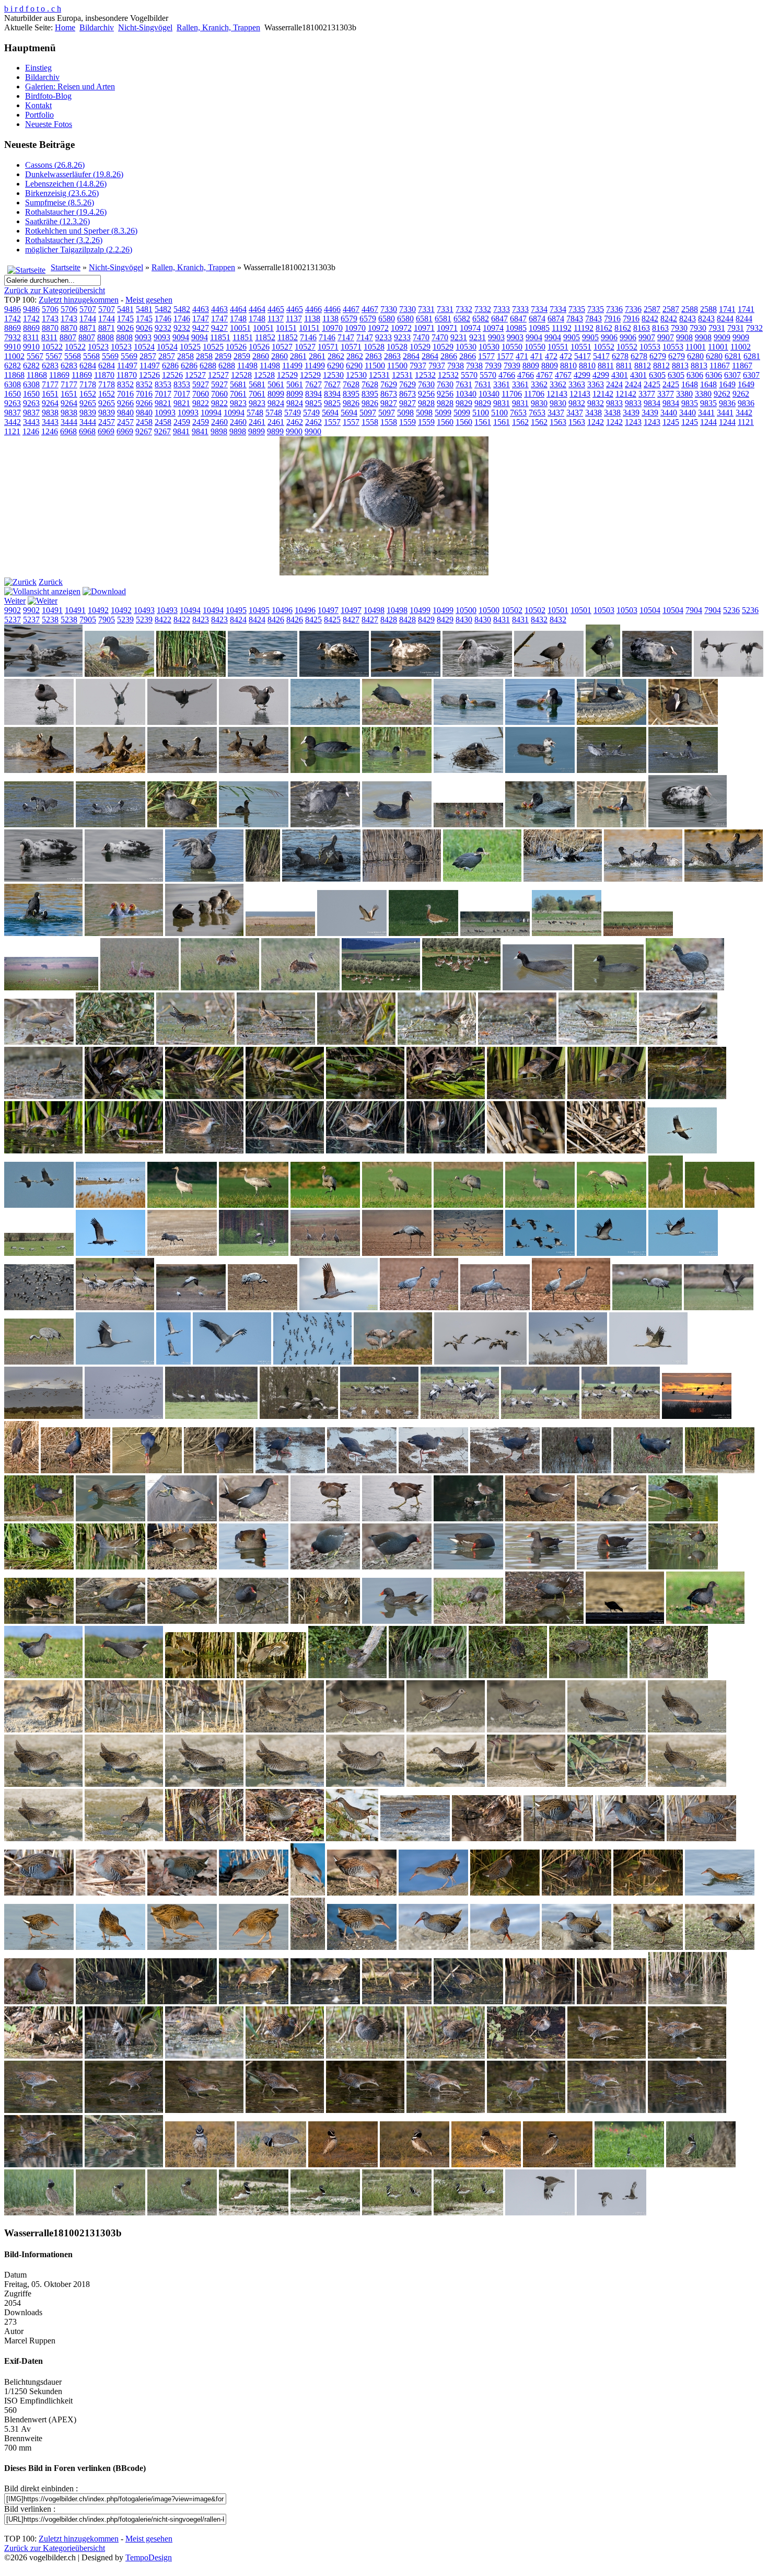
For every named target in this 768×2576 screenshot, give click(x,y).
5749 (293, 413)
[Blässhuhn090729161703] (603, 674)
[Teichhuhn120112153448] (182, 1567)
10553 (650, 347)
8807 (68, 337)
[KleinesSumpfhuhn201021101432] (446, 1151)
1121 (746, 422)
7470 (421, 337)
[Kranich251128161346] (621, 1416)
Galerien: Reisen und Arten (70, 86)
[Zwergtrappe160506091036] (110, 2213)
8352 (125, 384)
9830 (539, 403)
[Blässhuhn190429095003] (482, 879)
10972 (378, 328)
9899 (257, 431)
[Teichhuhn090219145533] (254, 1518)
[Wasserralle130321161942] (648, 1947)
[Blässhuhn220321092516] (563, 879)
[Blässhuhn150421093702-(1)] (39, 824)
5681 (238, 384)
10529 (420, 347)
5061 (276, 384)
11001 (696, 347)
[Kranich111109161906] (540, 1205)
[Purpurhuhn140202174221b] (147, 1470)
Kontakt (38, 105)
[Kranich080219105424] (682, 1151)
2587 (652, 309)
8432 (539, 620)
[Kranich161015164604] (393, 1362)
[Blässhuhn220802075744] (204, 933)
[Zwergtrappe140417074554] (343, 2164)
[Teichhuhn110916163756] (683, 1518)
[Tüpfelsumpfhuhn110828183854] (200, 1675)
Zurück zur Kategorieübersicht (55, 290)
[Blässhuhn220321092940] (643, 879)
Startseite (66, 267)
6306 (695, 375)
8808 (106, 337)
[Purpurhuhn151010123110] (577, 1470)
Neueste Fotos (49, 124)
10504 (650, 610)
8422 (163, 620)
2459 (182, 422)
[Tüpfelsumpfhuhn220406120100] (285, 1838)
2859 (223, 356)
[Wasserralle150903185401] (612, 2001)
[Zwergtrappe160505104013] (39, 2213)
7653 (518, 413)
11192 (562, 328)
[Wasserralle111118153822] (577, 1893)
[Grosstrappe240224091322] (381, 987)
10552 (604, 347)
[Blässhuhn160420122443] (612, 824)
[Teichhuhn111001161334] (110, 1567)
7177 (50, 384)
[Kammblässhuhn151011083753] (685, 987)
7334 (539, 309)
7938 (456, 366)
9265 (88, 403)
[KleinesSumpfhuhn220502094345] (606, 1151)
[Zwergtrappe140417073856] (200, 2164)
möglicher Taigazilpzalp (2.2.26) (79, 250)
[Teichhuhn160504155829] (397, 1621)
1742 (13, 319)
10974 (470, 328)
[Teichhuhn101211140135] (612, 1518)
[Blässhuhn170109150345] (124, 879)
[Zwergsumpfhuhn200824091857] (687, 2056)
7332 (464, 309)
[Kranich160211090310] (647, 1307)
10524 (144, 347)
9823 (238, 403)
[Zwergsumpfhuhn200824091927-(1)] (43, 2110)
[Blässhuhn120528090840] (325, 770)
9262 (722, 394)
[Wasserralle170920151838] (688, 2001)
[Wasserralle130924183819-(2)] (325, 2001)
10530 (466, 347)
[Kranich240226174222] (568, 1362)
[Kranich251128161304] (460, 1416)
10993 (165, 413)
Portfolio (39, 115)
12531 (379, 375)
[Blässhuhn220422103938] (124, 933)
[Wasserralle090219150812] (701, 1838)
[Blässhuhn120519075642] (39, 770)
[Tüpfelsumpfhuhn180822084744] (446, 1784)
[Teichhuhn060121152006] (110, 1518)
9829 (464, 403)
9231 (459, 337)
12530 (333, 375)
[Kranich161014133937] (115, 1362)
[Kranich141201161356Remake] (571, 1307)
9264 (50, 403)
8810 (568, 366)
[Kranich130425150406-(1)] (110, 1253)
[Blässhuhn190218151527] (402, 879)
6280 (695, 356)
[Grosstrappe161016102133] (51, 987)
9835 (690, 403)
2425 (652, 384)
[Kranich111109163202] (666, 1205)
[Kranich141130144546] (325, 1253)
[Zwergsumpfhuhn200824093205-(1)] (687, 2110)
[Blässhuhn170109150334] (43, 879)
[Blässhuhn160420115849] (468, 824)
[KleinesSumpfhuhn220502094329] (526, 1151)
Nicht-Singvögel (145, 27)
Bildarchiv (97, 27)
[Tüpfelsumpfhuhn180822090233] (607, 1784)
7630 (426, 384)
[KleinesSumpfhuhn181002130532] (437, 1042)
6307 (732, 375)
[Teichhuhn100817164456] (468, 1518)
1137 (276, 319)
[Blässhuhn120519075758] (182, 770)
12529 (287, 375)
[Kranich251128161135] (379, 1416)
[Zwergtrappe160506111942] (540, 2213)
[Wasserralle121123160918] (308, 1947)
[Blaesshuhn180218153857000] (43, 674)
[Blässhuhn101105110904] (397, 722)
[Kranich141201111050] (612, 1253)
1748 (238, 319)
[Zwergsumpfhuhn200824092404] (365, 2110)
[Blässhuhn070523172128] (191, 674)
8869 (13, 328)
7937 (418, 366)
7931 (717, 328)
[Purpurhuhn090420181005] (75, 1470)
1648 (690, 384)
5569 (110, 356)
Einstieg (38, 68)
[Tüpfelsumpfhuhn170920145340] (428, 1675)
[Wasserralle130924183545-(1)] (110, 2001)
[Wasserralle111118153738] (505, 1893)
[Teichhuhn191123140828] (625, 1621)
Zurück (51, 582)
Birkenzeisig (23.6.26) (62, 193)
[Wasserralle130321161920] (577, 1947)
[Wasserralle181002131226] (285, 2056)
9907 (647, 337)
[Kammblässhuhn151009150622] (537, 987)
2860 (261, 356)
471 (522, 356)
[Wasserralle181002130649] (124, 2056)
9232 (163, 328)
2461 (257, 422)
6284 (88, 366)
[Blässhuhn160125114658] (325, 824)
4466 (313, 309)
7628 (351, 384)
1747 (201, 319)
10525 (190, 347)
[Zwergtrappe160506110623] (325, 2213)
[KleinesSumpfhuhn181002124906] (195, 1042)
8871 (88, 328)
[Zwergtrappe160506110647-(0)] (397, 2213)
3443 (31, 422)
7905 (88, 620)
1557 (332, 422)
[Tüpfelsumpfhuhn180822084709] (204, 1784)
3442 (744, 413)
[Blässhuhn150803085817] (182, 824)
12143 (557, 394)
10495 (236, 610)
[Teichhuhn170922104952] (544, 1621)
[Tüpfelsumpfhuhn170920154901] (508, 1675)
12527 (195, 375)
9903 (496, 337)
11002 (741, 347)
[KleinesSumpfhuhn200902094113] (124, 1096)
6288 (208, 366)
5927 (201, 384)
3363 (577, 384)
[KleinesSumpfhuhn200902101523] (43, 1151)
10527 (282, 347)
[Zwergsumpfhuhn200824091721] (607, 2056)
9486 (13, 309)
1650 (13, 394)
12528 (241, 375)
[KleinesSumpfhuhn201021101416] (365, 1151)
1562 (520, 422)
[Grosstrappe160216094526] (495, 933)
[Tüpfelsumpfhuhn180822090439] (687, 1784)
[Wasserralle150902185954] (540, 2001)
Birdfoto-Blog (48, 96)
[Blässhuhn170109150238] (688, 824)
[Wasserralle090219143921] (558, 1838)
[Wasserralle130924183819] (254, 2001)
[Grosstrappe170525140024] (220, 987)
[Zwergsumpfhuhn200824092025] (124, 2110)
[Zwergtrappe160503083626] (701, 2164)
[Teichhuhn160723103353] (468, 1621)
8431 (502, 620)
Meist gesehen (149, 300)
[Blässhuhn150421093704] (110, 824)
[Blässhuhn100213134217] (254, 722)
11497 (127, 366)
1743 (50, 319)
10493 (144, 610)
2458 (144, 422)
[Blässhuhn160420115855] (540, 824)
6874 (537, 319)
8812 (643, 366)
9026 (125, 328)
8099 (276, 394)
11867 (720, 366)
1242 (596, 422)
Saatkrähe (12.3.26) (57, 221)
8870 (50, 328)
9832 (577, 403)
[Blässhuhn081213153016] (334, 674)
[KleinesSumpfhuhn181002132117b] (43, 1096)
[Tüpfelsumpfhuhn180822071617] (43, 1730)
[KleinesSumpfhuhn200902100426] (365, 1096)
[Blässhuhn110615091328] (540, 722)
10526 (236, 347)
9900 (294, 431)
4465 (276, 309)
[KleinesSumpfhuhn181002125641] (356, 1042)
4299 (582, 375)
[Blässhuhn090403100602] (549, 674)
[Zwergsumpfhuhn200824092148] (204, 2110)
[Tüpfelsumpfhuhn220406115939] (204, 1838)
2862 (336, 356)
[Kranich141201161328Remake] (419, 1307)
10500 (466, 610)
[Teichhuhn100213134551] (397, 1518)
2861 (298, 356)
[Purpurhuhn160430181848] (720, 1470)
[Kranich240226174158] (480, 1362)
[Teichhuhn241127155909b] (43, 1675)
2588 (690, 309)
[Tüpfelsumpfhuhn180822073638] (285, 1730)
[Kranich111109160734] (468, 1205)
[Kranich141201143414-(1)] (191, 1307)
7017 (163, 394)
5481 (125, 309)
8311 (31, 337)
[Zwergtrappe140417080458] (558, 2164)
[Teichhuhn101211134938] (540, 1518)
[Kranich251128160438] (211, 1416)
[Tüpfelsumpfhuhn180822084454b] (446, 1730)
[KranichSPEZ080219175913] (697, 1416)
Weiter (15, 601)
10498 (374, 610)
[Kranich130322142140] (39, 1253)
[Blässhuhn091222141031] (657, 674)
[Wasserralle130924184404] (468, 2001)
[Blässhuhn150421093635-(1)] (683, 770)
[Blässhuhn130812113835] (540, 770)
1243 (633, 422)
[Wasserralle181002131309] (446, 2056)
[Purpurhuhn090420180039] (21, 1470)
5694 (330, 413)
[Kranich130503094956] (182, 1253)
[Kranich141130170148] (397, 1253)
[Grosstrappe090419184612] (352, 933)
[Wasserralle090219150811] (630, 1838)
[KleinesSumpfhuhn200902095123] (285, 1096)
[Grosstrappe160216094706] (567, 933)
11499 (292, 366)
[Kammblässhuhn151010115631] (609, 987)
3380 (684, 394)
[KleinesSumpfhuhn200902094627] (204, 1096)
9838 (50, 413)
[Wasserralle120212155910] (110, 1947)
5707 (88, 309)
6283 (50, 366)
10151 (286, 328)
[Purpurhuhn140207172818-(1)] (219, 1470)
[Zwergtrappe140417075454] (486, 2164)
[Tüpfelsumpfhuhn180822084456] (526, 1730)
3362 (539, 384)
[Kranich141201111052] (683, 1253)
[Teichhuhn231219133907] (705, 1621)
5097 (368, 413)
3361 (502, 384)
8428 (389, 620)
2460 (219, 422)
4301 (620, 375)
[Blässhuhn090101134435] (406, 674)
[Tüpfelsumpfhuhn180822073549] (204, 1730)
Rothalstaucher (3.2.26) (64, 240)
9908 (684, 337)
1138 (312, 319)
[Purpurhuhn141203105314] (505, 1470)
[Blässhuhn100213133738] (729, 674)
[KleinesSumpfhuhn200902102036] (124, 1151)
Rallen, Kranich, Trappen (218, 27)
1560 (445, 422)
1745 (125, 319)
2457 (107, 422)
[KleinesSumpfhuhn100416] (39, 1042)
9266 (125, 403)
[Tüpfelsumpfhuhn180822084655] (43, 1784)
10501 (558, 610)
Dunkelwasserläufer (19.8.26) (74, 174)
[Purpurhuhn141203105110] (362, 1470)
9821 (163, 403)
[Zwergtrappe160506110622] (254, 2213)
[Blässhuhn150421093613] (612, 770)
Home (65, 27)
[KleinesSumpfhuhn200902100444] (526, 1096)
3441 (706, 413)
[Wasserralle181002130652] (204, 2056)
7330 (389, 309)
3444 (69, 422)
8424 (238, 620)
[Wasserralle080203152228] (487, 1838)
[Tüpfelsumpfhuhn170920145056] (347, 1675)
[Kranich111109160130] (325, 1205)
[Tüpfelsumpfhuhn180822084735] (285, 1784)
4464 (238, 309)
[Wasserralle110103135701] (254, 1893)
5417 (583, 356)
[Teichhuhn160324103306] (254, 1621)
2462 (295, 422)
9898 (219, 431)
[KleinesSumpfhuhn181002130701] (517, 1042)
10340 (466, 394)
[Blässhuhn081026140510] (263, 674)
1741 (727, 309)
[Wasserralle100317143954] (110, 1893)
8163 (642, 328)
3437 (556, 413)
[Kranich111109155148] (182, 1205)
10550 (512, 347)
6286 (170, 366)
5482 (163, 309)
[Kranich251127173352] (124, 1416)
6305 (657, 375)
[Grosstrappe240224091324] (461, 987)
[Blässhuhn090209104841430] (477, 674)
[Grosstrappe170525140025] (300, 987)
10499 (420, 610)
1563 (558, 422)
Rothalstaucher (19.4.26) (66, 212)
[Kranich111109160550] (397, 1205)
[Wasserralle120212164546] (182, 1947)
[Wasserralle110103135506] (182, 1893)
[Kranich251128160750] (299, 1416)
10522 (52, 347)
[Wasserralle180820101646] (43, 2056)
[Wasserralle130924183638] (182, 2001)
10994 (211, 413)
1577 (486, 356)
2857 (148, 356)
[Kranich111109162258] (612, 1205)
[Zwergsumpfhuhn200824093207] (43, 2164)
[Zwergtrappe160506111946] (612, 2213)
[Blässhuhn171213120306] (321, 879)
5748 (255, 413)
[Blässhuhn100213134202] (110, 722)
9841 (181, 431)
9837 (13, 413)
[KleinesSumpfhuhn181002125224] (276, 1042)
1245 (671, 422)
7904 (694, 610)
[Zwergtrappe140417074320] (271, 2164)
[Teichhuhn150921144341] (182, 1621)
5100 (481, 413)
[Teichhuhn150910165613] (683, 1567)
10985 (516, 328)
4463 (201, 309)
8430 (464, 620)
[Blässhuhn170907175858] (263, 879)
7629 (389, 384)
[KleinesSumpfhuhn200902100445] (607, 1096)
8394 (313, 394)
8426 (276, 620)
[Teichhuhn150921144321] (110, 1621)
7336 (614, 309)
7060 (201, 394)
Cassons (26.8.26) (55, 165)
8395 (351, 394)
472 (551, 356)
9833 (614, 403)
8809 (531, 366)
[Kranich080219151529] (110, 1205)
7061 (238, 394)
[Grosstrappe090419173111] (280, 933)
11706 (512, 394)
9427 (201, 328)
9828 (426, 403)
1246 (31, 431)
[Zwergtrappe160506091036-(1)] (182, 2213)
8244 (725, 319)
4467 (351, 309)
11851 (220, 337)
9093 (143, 337)
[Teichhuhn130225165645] (468, 1567)
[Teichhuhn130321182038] (612, 1567)
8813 (680, 366)
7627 (313, 384)
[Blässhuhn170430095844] (204, 879)
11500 (375, 366)
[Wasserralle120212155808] (39, 1947)
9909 (722, 337)
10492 (98, 610)
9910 (13, 347)
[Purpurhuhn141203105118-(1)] (433, 1470)
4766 (507, 375)
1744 (88, 319)
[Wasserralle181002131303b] (384, 573)
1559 (408, 422)
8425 (313, 620)
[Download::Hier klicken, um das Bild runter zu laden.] (104, 591)
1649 (727, 384)
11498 (247, 366)
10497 (328, 610)
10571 (328, 347)
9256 (426, 394)
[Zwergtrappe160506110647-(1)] (468, 2213)
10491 (52, 610)
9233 (383, 337)
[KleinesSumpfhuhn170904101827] (115, 1042)
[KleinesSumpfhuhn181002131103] (598, 1042)
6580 (387, 319)
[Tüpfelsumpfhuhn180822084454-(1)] (365, 1730)
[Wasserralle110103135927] (362, 1893)
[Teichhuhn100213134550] (325, 1518)
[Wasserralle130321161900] (505, 1947)
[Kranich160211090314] (719, 1307)
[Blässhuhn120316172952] (612, 722)
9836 (727, 403)
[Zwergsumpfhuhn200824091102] (526, 2056)
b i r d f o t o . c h (33, 9)
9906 (609, 337)
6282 (13, 366)
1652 (88, 394)
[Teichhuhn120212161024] (254, 1567)
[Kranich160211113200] (39, 1362)
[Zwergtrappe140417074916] (415, 2164)
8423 (201, 620)
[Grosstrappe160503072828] (638, 933)
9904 (534, 337)
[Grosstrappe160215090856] (423, 933)
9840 (125, 413)
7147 (346, 337)
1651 (50, 394)
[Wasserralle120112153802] (720, 1893)
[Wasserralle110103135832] (308, 1893)
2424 (614, 384)
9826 (351, 403)
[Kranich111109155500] (254, 1205)
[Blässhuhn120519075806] (254, 770)
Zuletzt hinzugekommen (79, 300)
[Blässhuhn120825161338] (397, 770)
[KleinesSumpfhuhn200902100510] (687, 1096)
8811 (606, 366)
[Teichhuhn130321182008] (540, 1567)
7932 (754, 328)
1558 (370, 422)
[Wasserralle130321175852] (39, 2001)
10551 (558, 347)
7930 (679, 328)
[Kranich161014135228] (232, 1362)
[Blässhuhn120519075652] (110, 770)
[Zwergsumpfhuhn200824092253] (285, 2110)
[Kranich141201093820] (468, 1253)
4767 (544, 375)
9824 (276, 403)
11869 (59, 375)
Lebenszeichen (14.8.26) (66, 184)
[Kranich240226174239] (648, 1362)
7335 (577, 309)
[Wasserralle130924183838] (397, 2001)
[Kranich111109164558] (720, 1205)
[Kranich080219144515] (39, 1205)
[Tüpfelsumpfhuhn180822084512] (607, 1730)
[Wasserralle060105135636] (352, 1838)
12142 (603, 394)
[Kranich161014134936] (173, 1362)
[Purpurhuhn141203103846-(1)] (290, 1470)
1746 (163, 319)
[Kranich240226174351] (43, 1416)
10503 (604, 610)
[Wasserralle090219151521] (39, 1893)
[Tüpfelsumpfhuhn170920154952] (588, 1675)
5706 (50, 309)
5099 (443, 413)
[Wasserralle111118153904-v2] (648, 1893)
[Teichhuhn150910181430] (39, 1621)
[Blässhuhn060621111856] (119, 674)
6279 (658, 356)
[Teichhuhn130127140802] (325, 1567)
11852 (265, 337)
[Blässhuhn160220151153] (397, 824)
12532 (425, 375)
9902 (13, 610)
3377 (647, 394)
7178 (88, 384)
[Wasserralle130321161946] (720, 1947)
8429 (426, 620)
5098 (405, 413)
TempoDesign (149, 2557)
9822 (201, 403)
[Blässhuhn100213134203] (182, 722)
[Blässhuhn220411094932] (43, 933)
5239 (125, 620)
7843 (575, 319)
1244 (708, 422)
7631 (464, 384)
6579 (349, 319)
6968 (68, 431)
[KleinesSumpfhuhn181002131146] (678, 1042)
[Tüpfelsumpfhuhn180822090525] (124, 1838)
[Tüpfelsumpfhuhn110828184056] (271, 1675)
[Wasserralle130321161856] (433, 1947)
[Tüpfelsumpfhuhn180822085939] (526, 1784)
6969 (106, 431)
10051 (240, 328)
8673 (389, 394)
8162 (604, 328)
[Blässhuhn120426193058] (683, 722)
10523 (98, 347)
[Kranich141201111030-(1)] (540, 1253)
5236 (731, 610)
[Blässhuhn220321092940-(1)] (724, 879)
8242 (650, 319)
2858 (185, 356)
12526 (149, 375)
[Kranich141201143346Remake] (115, 1307)
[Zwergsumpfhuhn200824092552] (446, 2110)
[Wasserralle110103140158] (433, 1893)
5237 (13, 620)
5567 (35, 356)
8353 (163, 384)
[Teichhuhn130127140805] (397, 1567)
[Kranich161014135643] (312, 1362)
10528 (374, 347)
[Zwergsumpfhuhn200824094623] (124, 2164)
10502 (512, 610)
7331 (426, 309)
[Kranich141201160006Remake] (339, 1307)
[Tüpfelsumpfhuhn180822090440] (43, 1838)
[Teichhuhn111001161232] (39, 1567)
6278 (620, 356)
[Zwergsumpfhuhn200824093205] (607, 2110)
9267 (144, 431)
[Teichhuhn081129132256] (182, 1518)
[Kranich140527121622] (254, 1253)
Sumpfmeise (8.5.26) (60, 203)
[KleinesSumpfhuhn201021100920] (204, 1151)
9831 (502, 403)
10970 (332, 328)
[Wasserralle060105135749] (415, 1838)
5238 (50, 620)
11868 (14, 375)
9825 (313, 403)
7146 (308, 337)
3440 (669, 413)
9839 (88, 413)
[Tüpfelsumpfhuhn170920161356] (669, 1675)
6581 (424, 319)
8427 (351, 620)
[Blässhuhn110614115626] (468, 722)
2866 (449, 356)
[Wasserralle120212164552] (254, 1947)
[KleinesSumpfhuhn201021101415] (285, 1151)
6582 (462, 319)
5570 (469, 375)
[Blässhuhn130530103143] (468, 770)
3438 (594, 413)
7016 (125, 394)
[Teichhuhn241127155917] (124, 1675)
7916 (612, 319)
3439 (631, 413)
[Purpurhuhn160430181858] (39, 1518)
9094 (181, 337)
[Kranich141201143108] (39, 1307)
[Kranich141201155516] (263, 1307)
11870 (104, 375)
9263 (13, 403)
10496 (282, 610)
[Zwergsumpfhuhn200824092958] (526, 2110)
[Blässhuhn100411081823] (325, 722)
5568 (73, 356)
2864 (411, 356)
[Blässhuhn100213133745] (39, 722)
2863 (374, 356)
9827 (389, 403)
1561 (483, 422)
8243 (688, 319)
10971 (424, 328)
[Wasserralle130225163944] (362, 1947)
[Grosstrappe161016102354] (139, 987)
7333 (502, 309)
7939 (493, 366)
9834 (652, 403)
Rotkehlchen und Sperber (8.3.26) (81, 231)
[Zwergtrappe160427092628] (629, 2164)
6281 (733, 356)
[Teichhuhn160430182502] (325, 1621)
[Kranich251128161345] (540, 1416)
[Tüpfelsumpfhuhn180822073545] (124, 1730)
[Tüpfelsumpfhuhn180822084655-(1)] (124, 1784)
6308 (13, 384)
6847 (499, 319)
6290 (335, 366)
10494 (190, 610)
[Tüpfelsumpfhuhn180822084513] (687, 1730)
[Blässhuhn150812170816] (254, 824)
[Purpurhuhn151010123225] (648, 1470)
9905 (572, 337)
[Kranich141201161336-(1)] (495, 1307)
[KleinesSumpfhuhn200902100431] (446, 1096)
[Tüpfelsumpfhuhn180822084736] (365, 1784)
